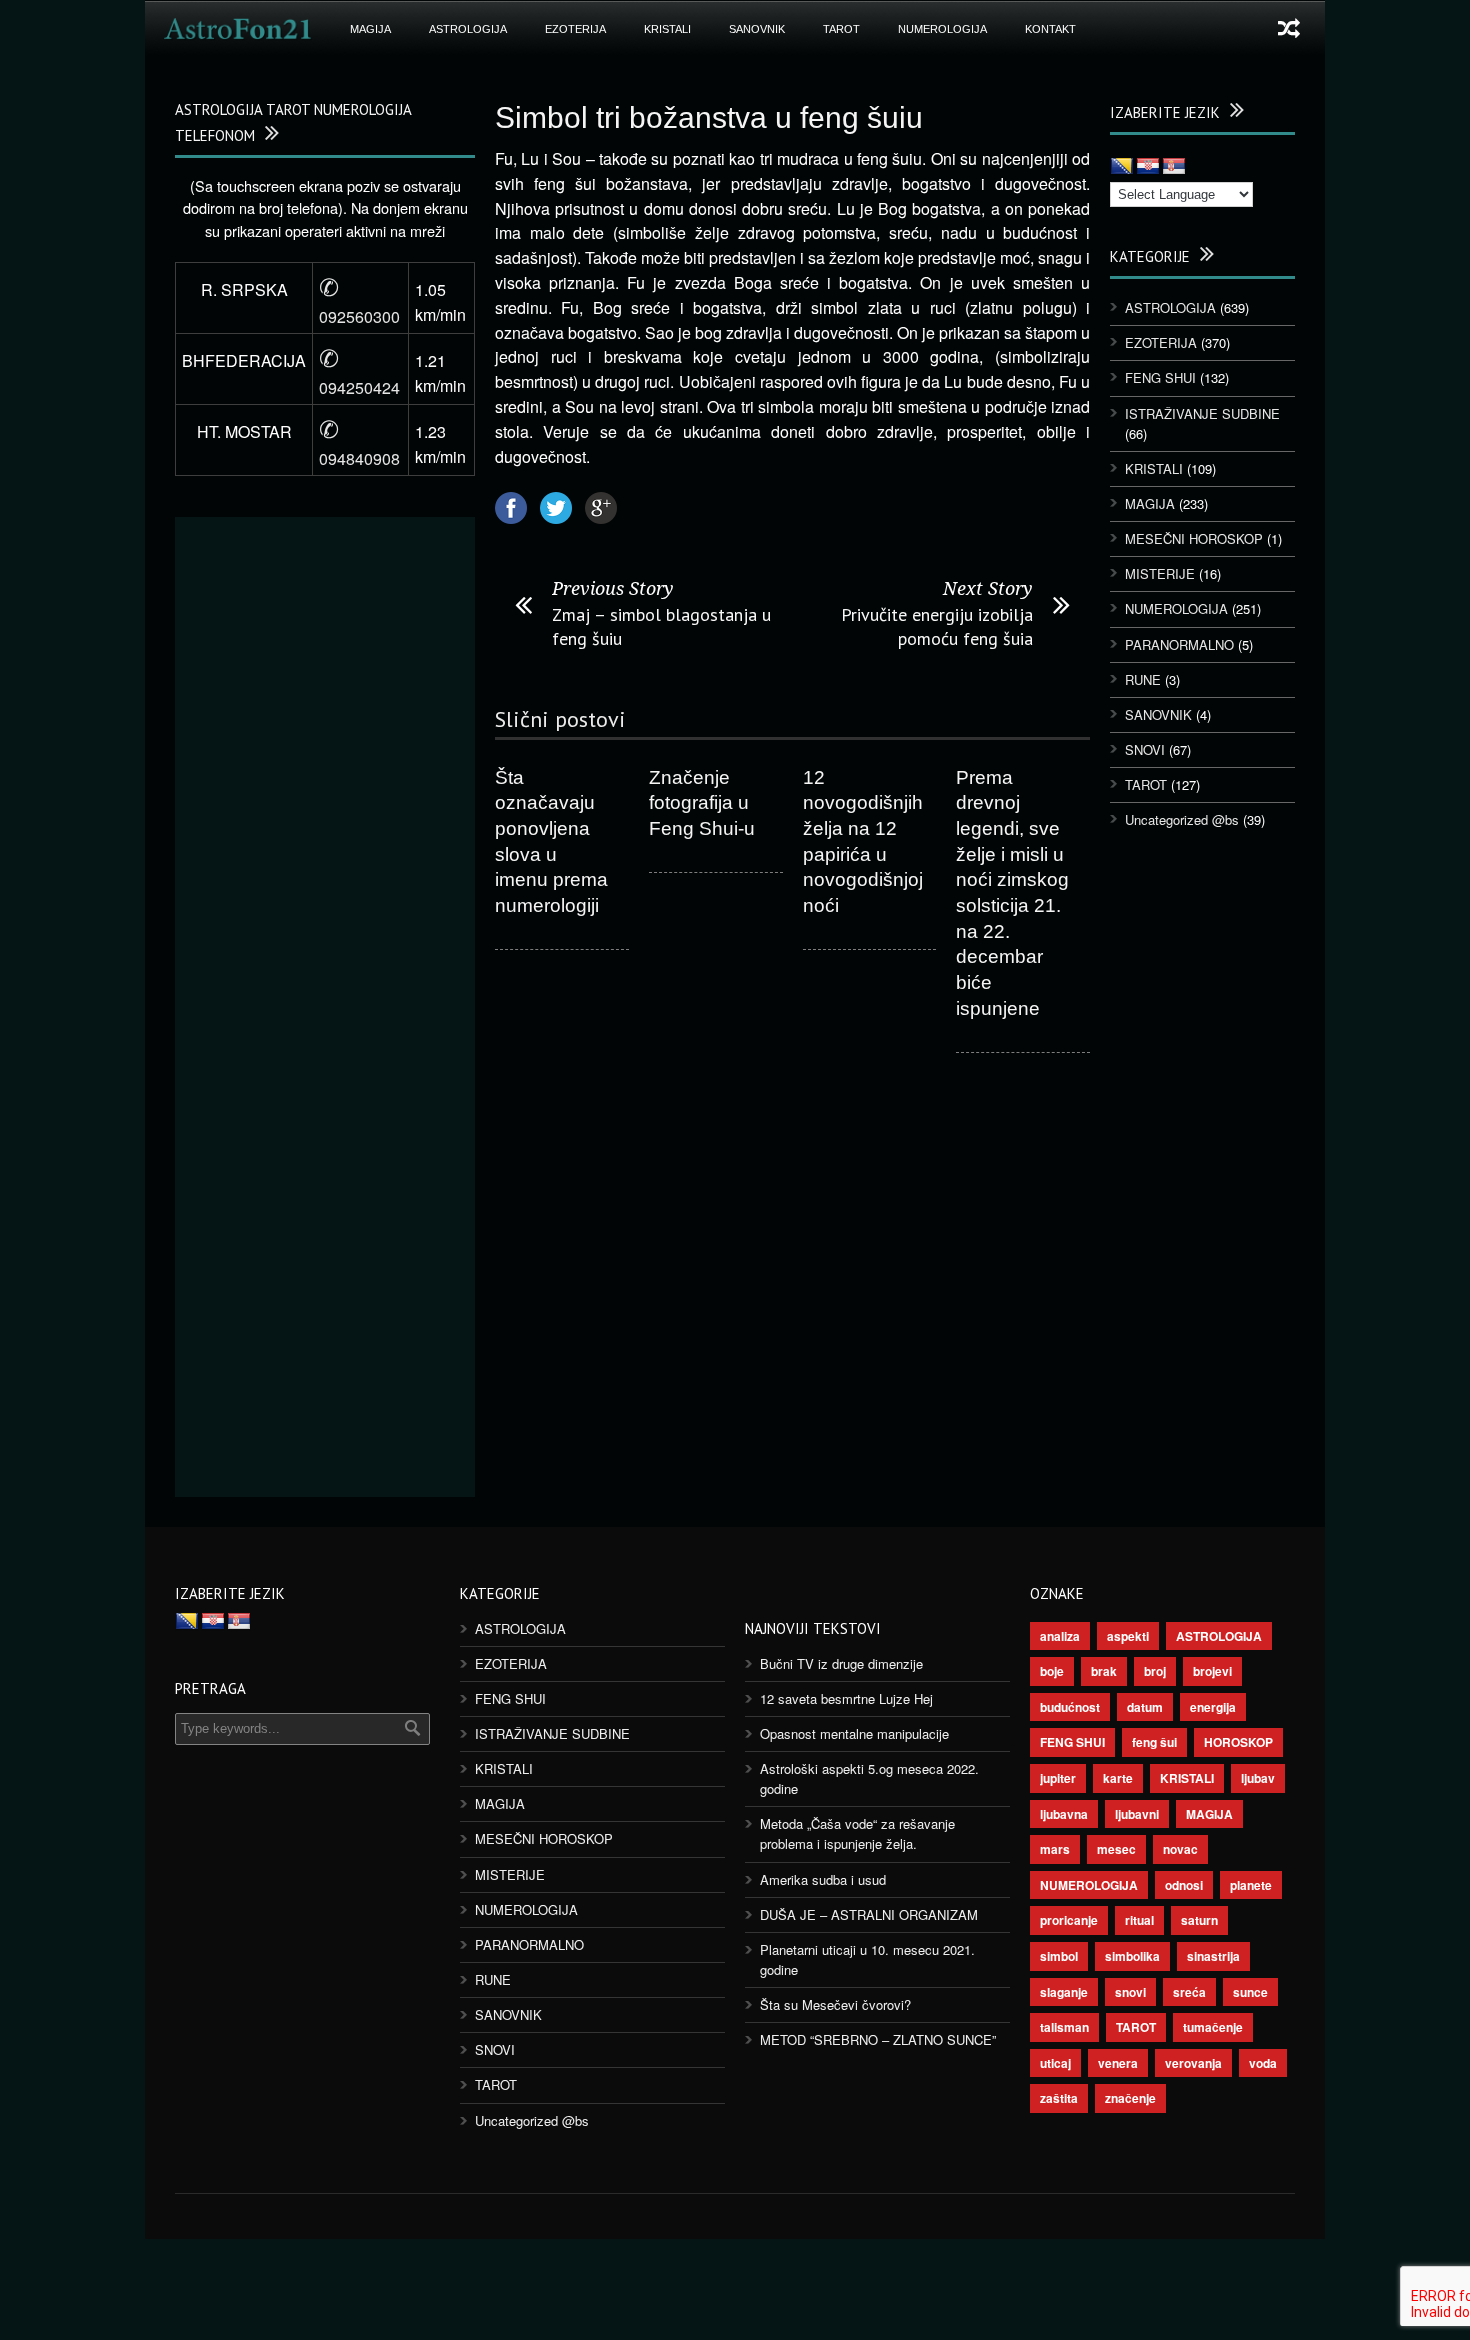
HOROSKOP (1238, 1742)
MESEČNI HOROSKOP (1194, 538)
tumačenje (1213, 2027)
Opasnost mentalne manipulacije (854, 1733)
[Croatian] (1148, 167)
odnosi (1184, 1885)
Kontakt (1050, 29)
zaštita (1059, 2098)
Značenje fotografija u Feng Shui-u (702, 803)
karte (1118, 1778)
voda (1263, 2063)
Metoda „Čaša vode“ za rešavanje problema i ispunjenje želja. (857, 1833)
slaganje (1064, 1992)
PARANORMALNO (1179, 644)
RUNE (1143, 679)
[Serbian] (1174, 167)
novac (1180, 1849)
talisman (1064, 2027)
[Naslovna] (238, 29)
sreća (1189, 1992)
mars (1055, 1849)
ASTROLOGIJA (468, 29)
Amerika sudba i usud (823, 1879)
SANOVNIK (757, 29)
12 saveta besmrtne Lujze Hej (846, 1698)
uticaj (1055, 2063)
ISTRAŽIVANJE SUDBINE (1202, 413)
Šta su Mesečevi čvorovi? (835, 2004)
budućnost (1070, 1707)
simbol (1059, 1956)
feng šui (1154, 1742)
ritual (1139, 1920)
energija (1213, 1707)
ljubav (1258, 1778)
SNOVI (1145, 749)
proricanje (1069, 1920)
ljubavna (1064, 1814)
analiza (1060, 1636)
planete (1251, 1885)
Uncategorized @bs (1182, 819)
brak (1104, 1671)
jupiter (1058, 1778)
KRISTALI (667, 29)
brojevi (1212, 1671)
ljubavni (1137, 1814)
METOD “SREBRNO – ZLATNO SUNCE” (878, 2039)
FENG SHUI (1160, 377)
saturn (1199, 1920)
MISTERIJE (1160, 573)
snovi (1130, 1992)
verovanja (1193, 2063)
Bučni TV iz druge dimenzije (841, 1663)
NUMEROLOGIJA (942, 29)
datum (1145, 1707)
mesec (1116, 1849)
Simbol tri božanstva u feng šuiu (709, 117)
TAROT (841, 29)
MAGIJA (370, 29)
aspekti (1128, 1636)
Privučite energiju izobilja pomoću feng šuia (937, 626)
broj (1155, 1671)
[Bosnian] (1122, 167)
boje (1052, 1671)
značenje (1130, 2098)
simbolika (1132, 1956)
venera (1118, 2063)
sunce (1250, 1992)
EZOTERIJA (575, 29)
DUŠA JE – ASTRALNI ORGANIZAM (869, 1914)
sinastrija (1213, 1956)
